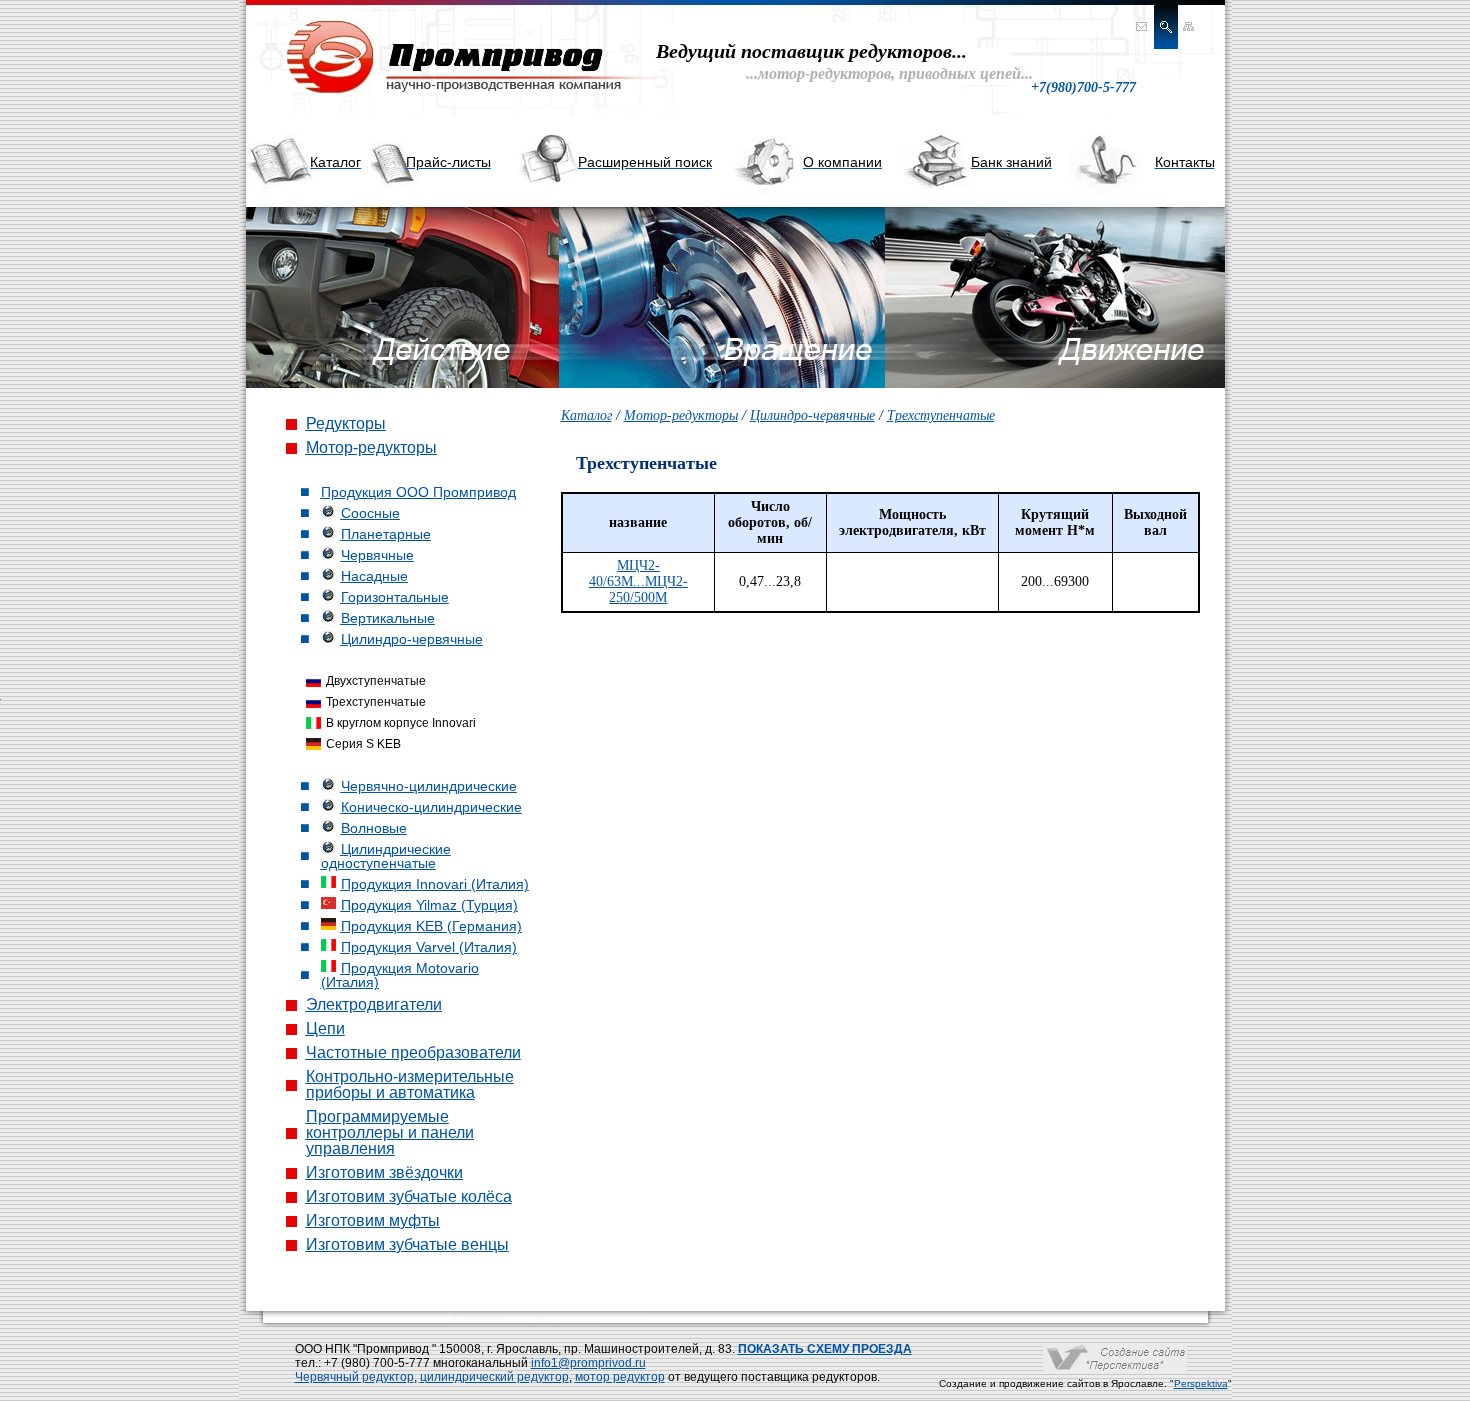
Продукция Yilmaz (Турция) (429, 905)
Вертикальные (388, 618)
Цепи (325, 1028)
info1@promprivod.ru (588, 1363)
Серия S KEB (363, 744)
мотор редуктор (620, 1377)
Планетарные (386, 534)
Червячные (377, 555)
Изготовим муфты (373, 1220)
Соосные (370, 513)
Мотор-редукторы (371, 447)
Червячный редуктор (354, 1377)
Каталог (586, 415)
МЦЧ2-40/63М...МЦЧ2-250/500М (638, 581)
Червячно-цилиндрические (429, 786)
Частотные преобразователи (413, 1052)
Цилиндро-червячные (412, 639)
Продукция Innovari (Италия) (435, 884)
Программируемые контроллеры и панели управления (390, 1132)
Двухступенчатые (376, 681)
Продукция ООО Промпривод (418, 492)
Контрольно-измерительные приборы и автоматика (410, 1084)
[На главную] (446, 94)
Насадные (374, 576)
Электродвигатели (374, 1004)
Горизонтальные (395, 597)
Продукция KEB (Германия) (431, 926)
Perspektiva (1201, 1383)
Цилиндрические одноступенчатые (386, 856)
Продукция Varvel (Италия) (429, 947)
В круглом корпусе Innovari (401, 723)
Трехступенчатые (376, 702)
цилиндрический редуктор (494, 1377)
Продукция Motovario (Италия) (400, 975)
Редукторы (346, 423)
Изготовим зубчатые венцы (407, 1244)
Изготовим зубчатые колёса (409, 1196)
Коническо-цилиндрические (431, 807)
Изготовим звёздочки (384, 1172)
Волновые (374, 828)
